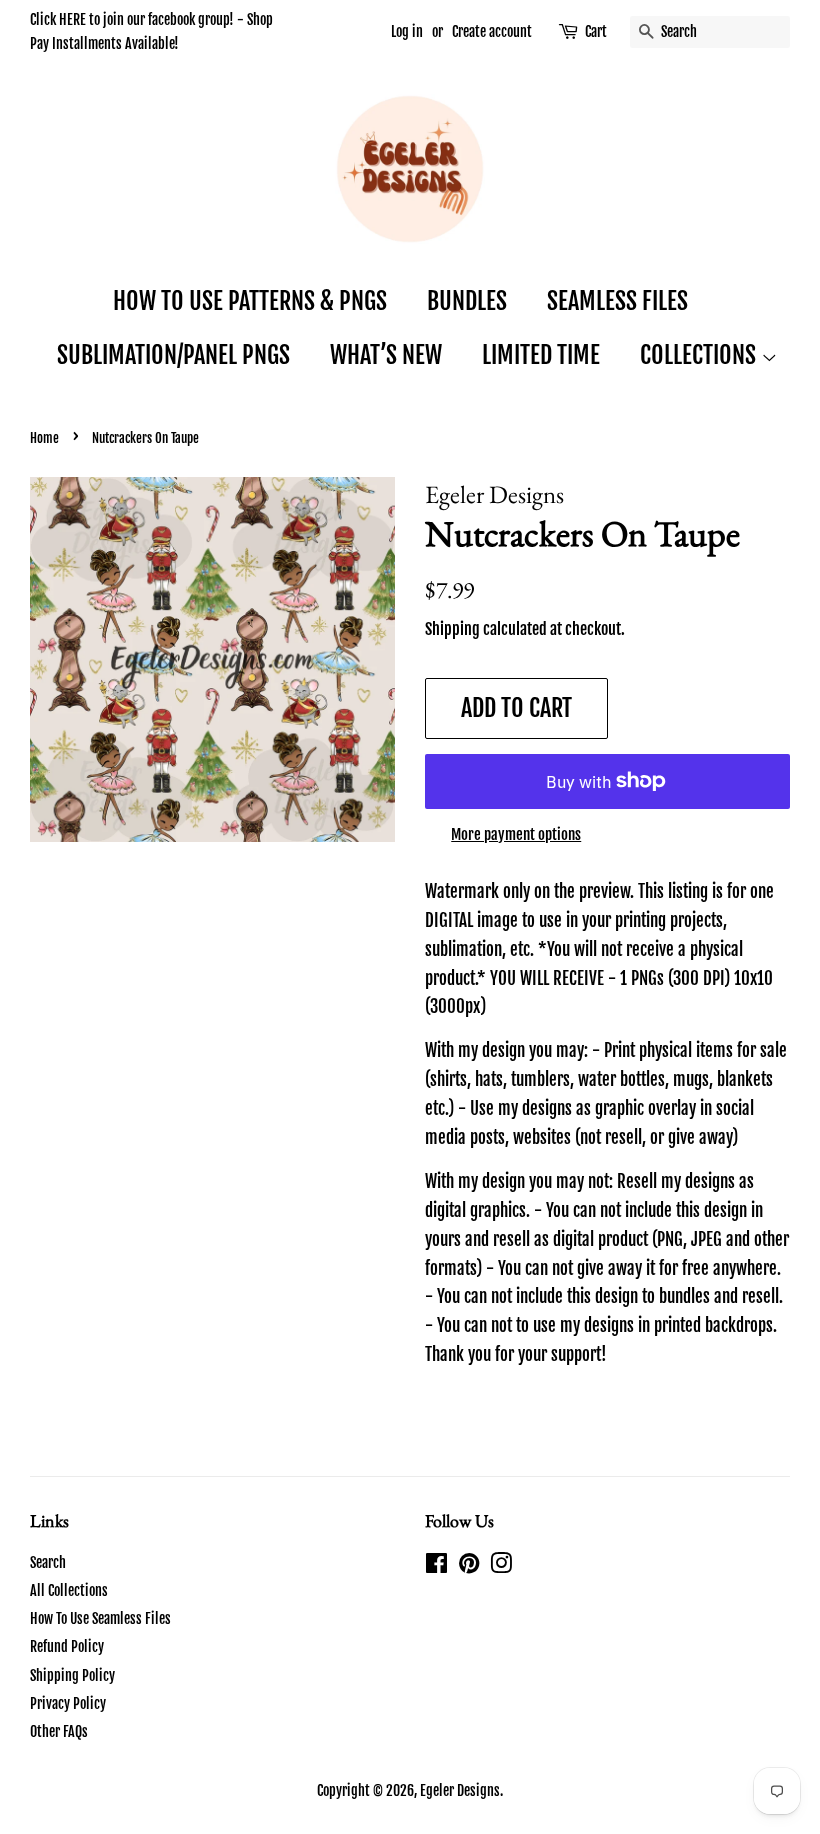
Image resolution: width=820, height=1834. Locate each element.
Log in (407, 31)
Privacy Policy (68, 1703)
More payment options (516, 834)
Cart (596, 31)
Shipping (452, 629)
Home (44, 438)
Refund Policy (67, 1646)
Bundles (467, 301)
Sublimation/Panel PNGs (173, 355)
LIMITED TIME (541, 355)
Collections (700, 355)
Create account (492, 31)
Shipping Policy (72, 1675)
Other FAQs (59, 1731)
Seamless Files (617, 301)
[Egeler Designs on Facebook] (436, 1566)
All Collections (69, 1590)
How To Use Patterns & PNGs (250, 301)
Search (48, 1562)
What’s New (386, 355)
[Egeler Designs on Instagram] (501, 1566)
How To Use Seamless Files (100, 1618)
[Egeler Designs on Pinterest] (469, 1566)
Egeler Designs (460, 1790)
